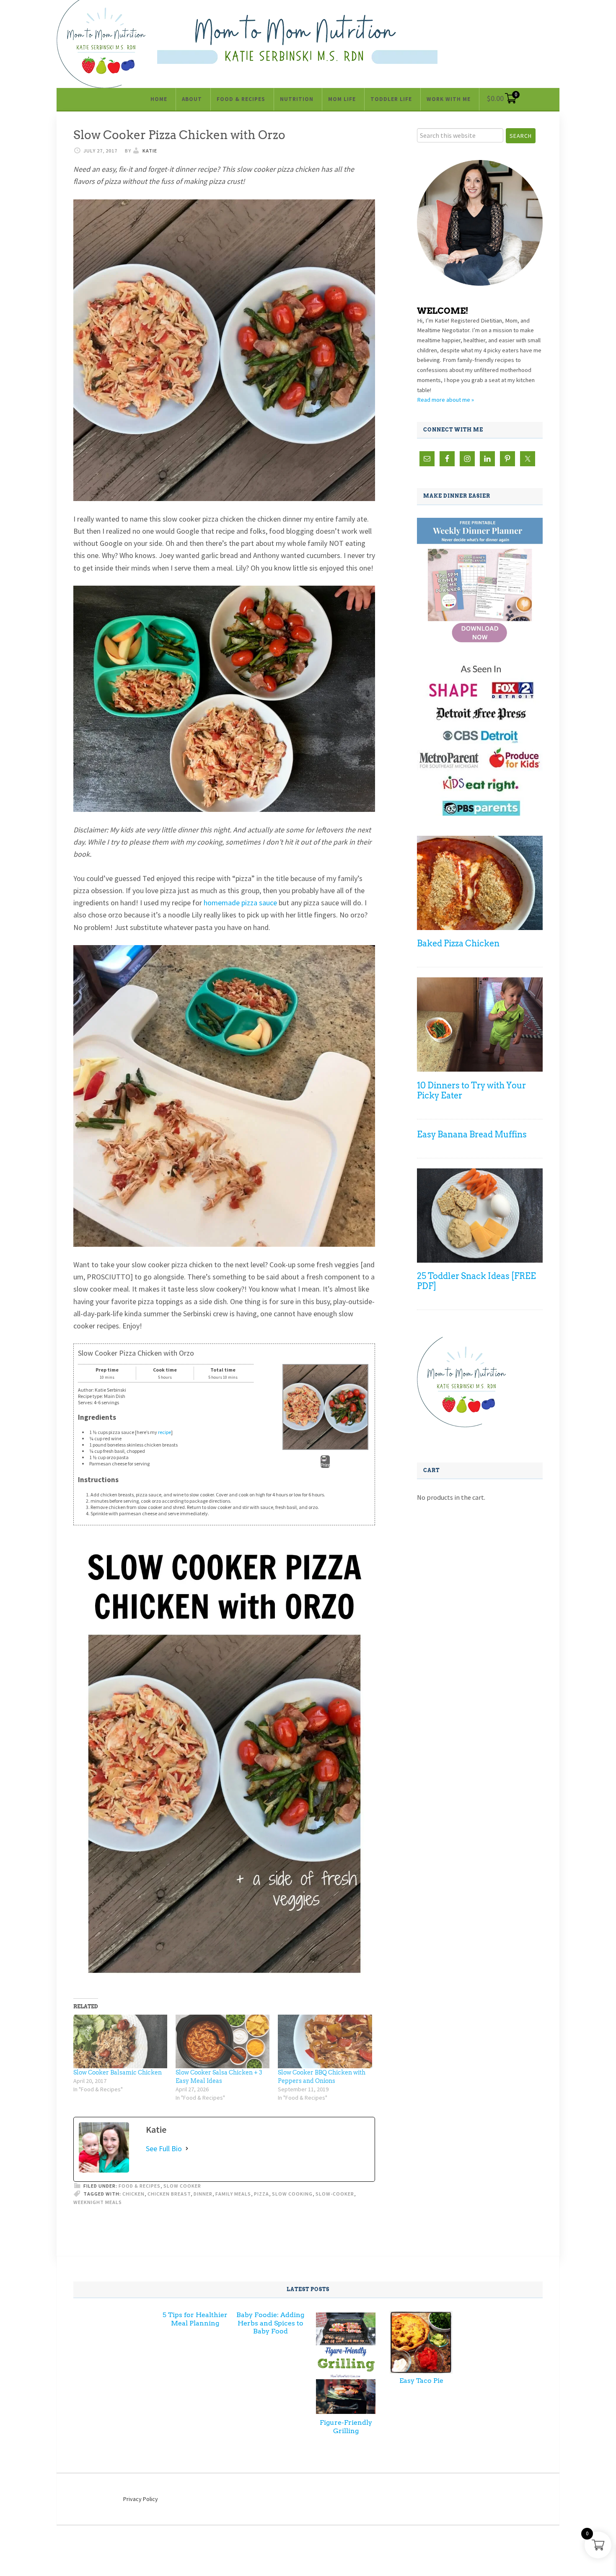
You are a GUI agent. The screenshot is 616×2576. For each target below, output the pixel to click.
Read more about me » (445, 400)
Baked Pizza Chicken (458, 943)
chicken (133, 2194)
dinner (203, 2194)
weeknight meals (98, 2202)
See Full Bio (164, 2148)
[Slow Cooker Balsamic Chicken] (120, 2041)
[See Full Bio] (187, 2148)
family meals (233, 2194)
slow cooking (292, 2194)
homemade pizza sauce (240, 903)
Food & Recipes (140, 2186)
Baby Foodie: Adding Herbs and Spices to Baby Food (270, 2323)
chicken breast (169, 2194)
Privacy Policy (141, 2499)
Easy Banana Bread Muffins (472, 1134)
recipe (164, 1432)
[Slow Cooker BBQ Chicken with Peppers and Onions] (325, 2041)
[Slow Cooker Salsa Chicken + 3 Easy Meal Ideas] (223, 2041)
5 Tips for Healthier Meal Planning (195, 2319)
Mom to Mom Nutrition (297, 39)
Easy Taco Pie (421, 2381)
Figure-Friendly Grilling (346, 2426)
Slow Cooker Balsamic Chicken (118, 2072)
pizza (261, 2194)
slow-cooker (335, 2194)
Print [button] (325, 1465)
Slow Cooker (182, 2186)
